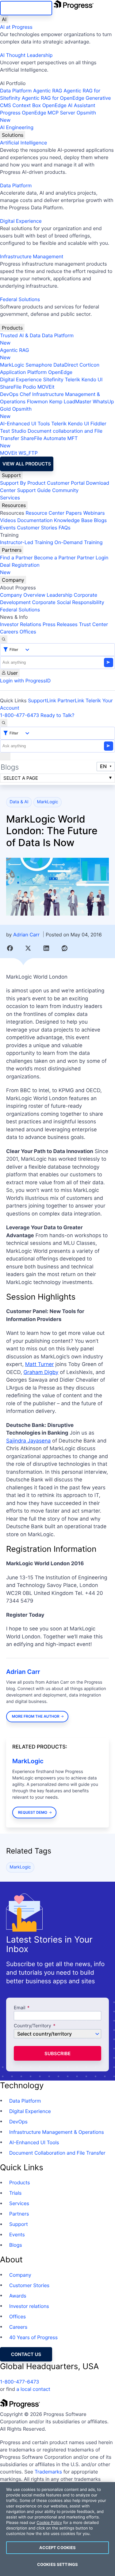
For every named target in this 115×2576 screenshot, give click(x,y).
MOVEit (46, 387)
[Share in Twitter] (28, 948)
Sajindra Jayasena (28, 1441)
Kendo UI (92, 379)
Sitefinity (53, 379)
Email (20, 2008)
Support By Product (23, 483)
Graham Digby (41, 1372)
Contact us (26, 2354)
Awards (18, 2296)
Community (65, 490)
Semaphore (39, 365)
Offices (28, 632)
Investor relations (29, 2306)
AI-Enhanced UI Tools (25, 424)
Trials (15, 2193)
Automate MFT (39, 442)
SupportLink (42, 700)
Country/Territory (33, 2026)
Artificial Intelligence (23, 143)
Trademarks (48, 2472)
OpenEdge (60, 372)
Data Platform (16, 91)
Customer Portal (66, 483)
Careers (9, 632)
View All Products (27, 464)
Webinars (94, 513)
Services (10, 498)
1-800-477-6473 (20, 715)
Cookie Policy (49, 2523)
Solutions (13, 135)
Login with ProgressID (25, 681)
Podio (29, 387)
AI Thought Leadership (26, 55)
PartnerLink (71, 700)
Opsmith (48, 116)
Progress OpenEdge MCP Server (38, 113)
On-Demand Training (79, 542)
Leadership (59, 595)
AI (4, 19)
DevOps (9, 394)
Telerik (72, 379)
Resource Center (45, 513)
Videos (8, 520)
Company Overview (23, 595)
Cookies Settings (57, 2564)
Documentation (35, 520)
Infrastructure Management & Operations (57, 2132)
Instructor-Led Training (27, 542)
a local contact (33, 2389)
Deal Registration (20, 569)
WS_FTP (28, 453)
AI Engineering (17, 127)
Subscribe (57, 2053)
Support (11, 475)
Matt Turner (40, 1365)
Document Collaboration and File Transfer (57, 2153)
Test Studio (13, 431)
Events (8, 528)
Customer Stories (37, 528)
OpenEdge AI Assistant (69, 105)
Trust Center (93, 624)
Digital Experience (21, 221)
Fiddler (98, 424)
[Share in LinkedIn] (46, 948)
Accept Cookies (58, 2548)
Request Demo (33, 1812)
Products (12, 328)
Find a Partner (16, 558)
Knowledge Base (73, 520)
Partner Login (93, 558)
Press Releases (60, 624)
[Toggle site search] (4, 723)
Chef (25, 394)
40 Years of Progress (33, 2337)
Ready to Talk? (57, 715)
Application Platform (23, 372)
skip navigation (26, 8)
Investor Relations (21, 624)
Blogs (100, 520)
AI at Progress (16, 27)
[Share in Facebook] (10, 948)
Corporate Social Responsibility (68, 602)
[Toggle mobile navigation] (5, 756)
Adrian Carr (26, 935)
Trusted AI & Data (20, 335)
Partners (12, 550)
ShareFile (11, 387)
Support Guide (34, 490)
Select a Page (21, 778)
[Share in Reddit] (65, 948)
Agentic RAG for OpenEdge (53, 98)
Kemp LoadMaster (70, 401)
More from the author (36, 1716)
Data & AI (19, 802)
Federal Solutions (20, 299)
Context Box (27, 105)
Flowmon (37, 401)
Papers (74, 513)
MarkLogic (12, 365)
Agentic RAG (48, 91)
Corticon (89, 365)
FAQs (65, 528)
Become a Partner (55, 558)
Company (13, 580)
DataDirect (66, 365)
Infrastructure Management (32, 256)
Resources (14, 505)
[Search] (4, 639)
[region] (57, 2529)
